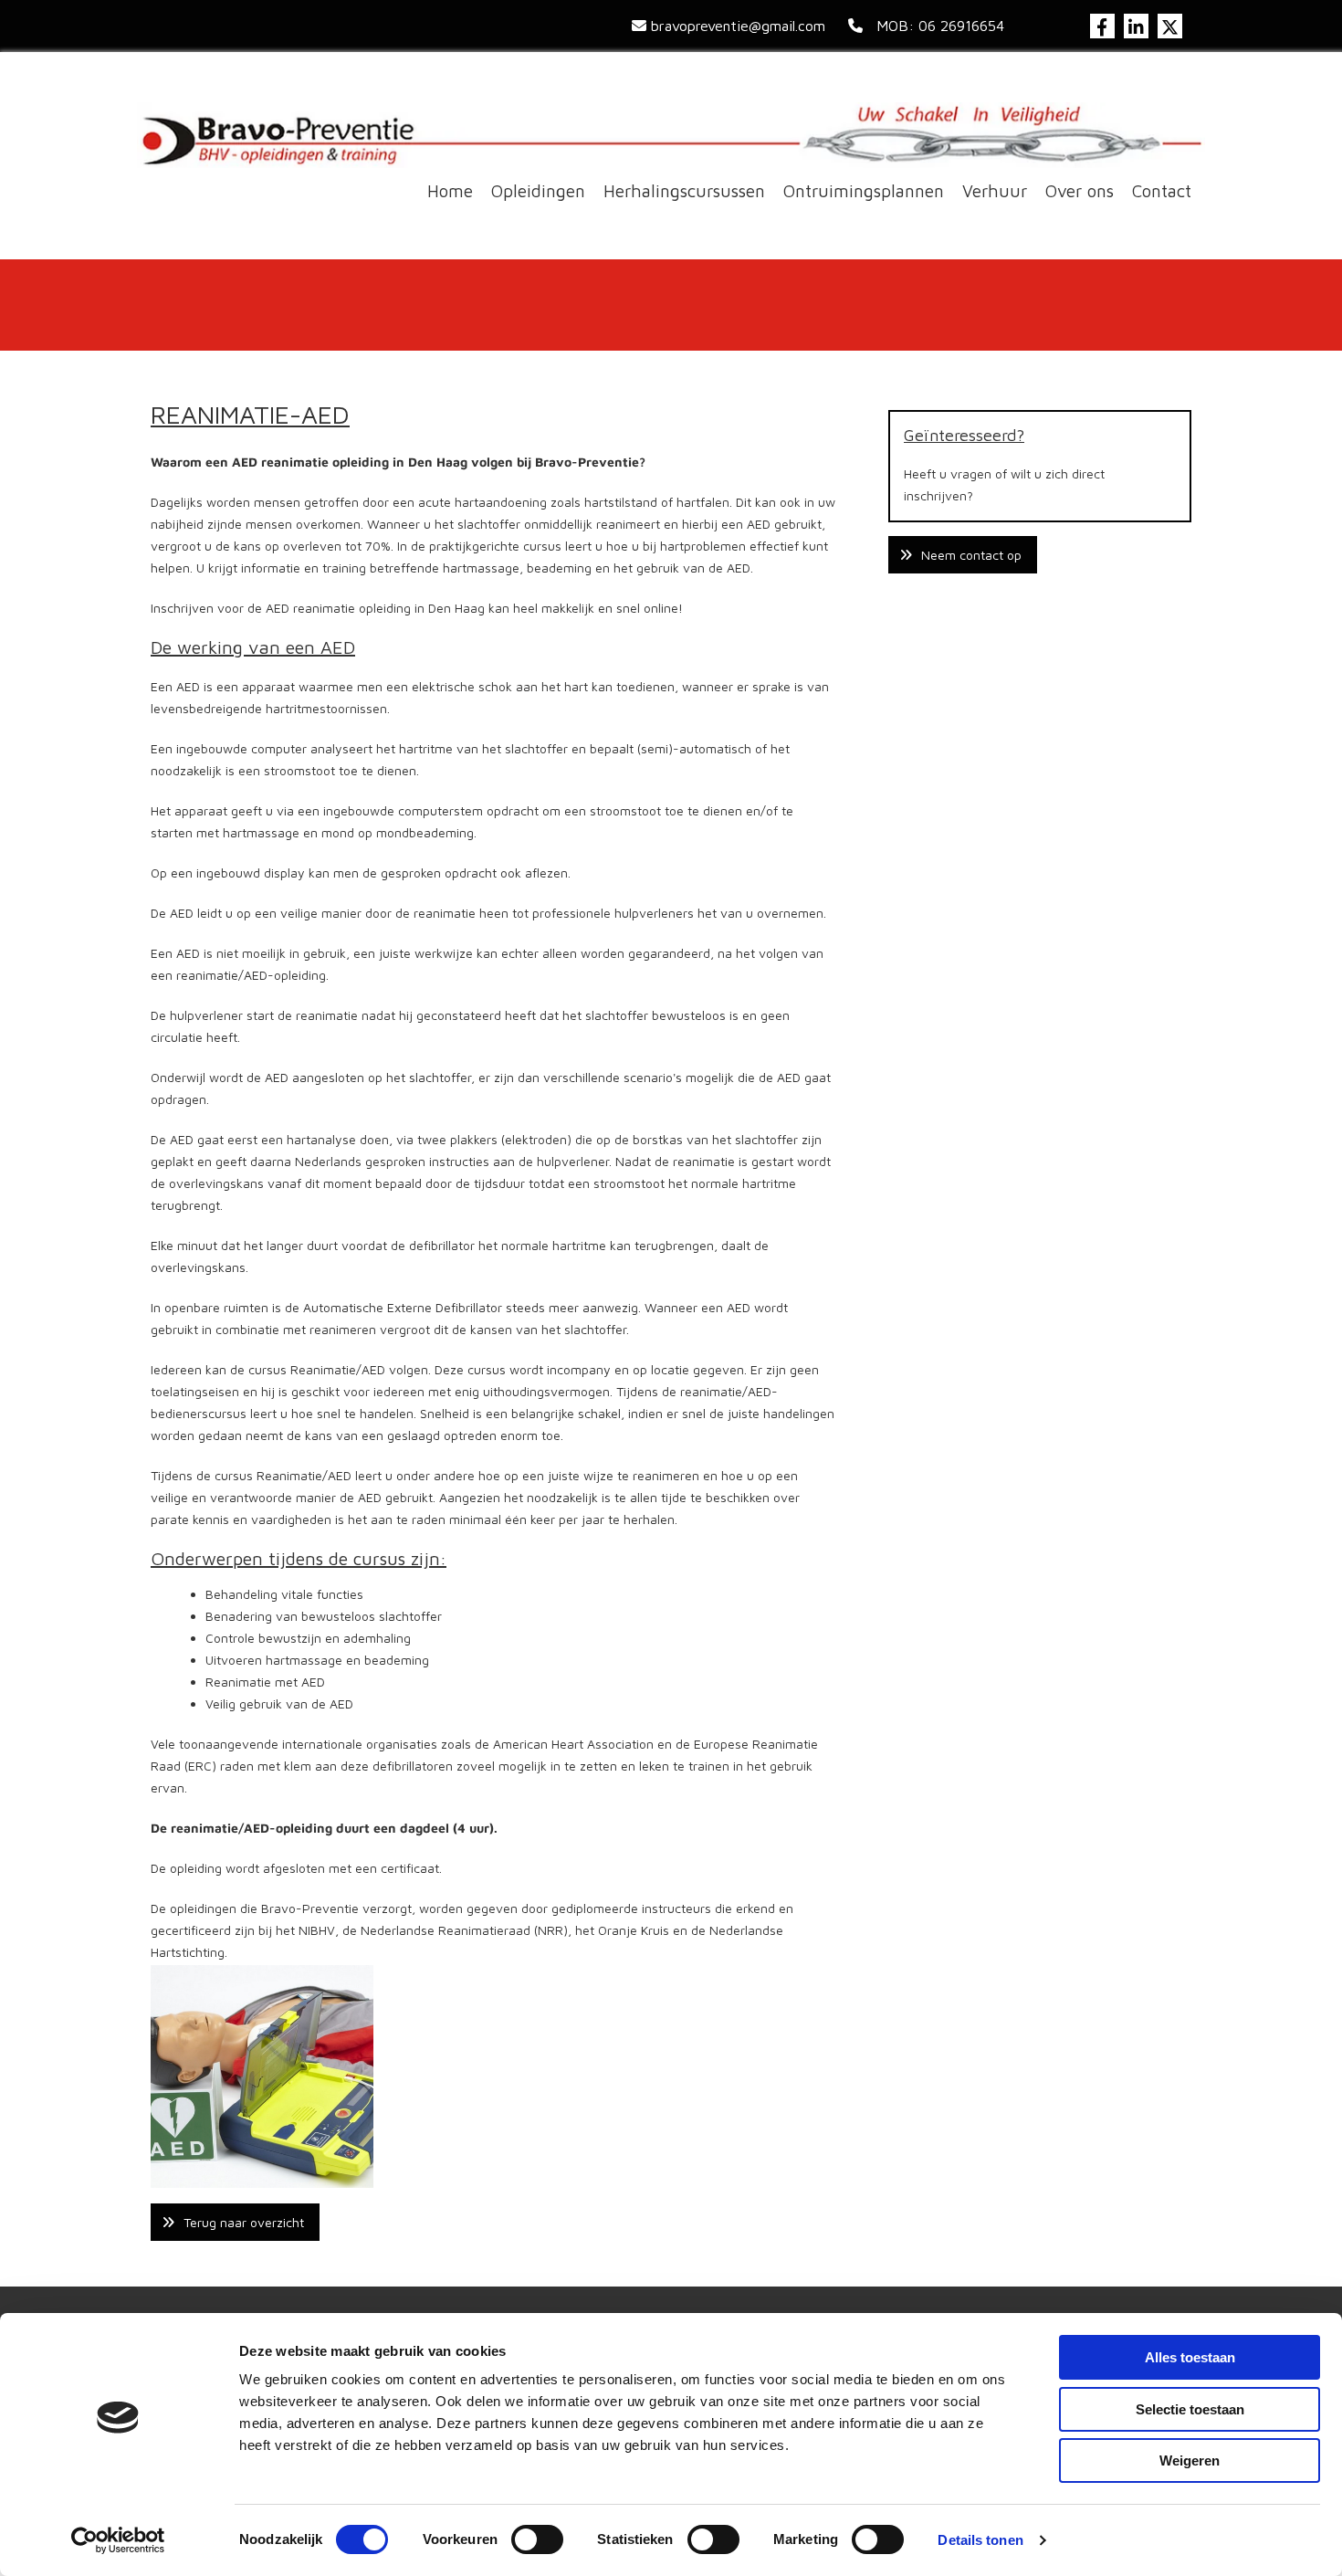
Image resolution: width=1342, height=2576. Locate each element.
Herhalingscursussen (684, 191)
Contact (1162, 191)
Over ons (1080, 191)
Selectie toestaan (1190, 2409)
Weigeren (1190, 2460)
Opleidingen (538, 191)
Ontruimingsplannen (864, 191)
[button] (235, 2222)
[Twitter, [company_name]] (1170, 26)
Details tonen (980, 2540)
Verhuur (995, 191)
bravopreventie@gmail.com (738, 26)
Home (450, 191)
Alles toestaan (1190, 2357)
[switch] (537, 2539)
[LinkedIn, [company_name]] (1136, 26)
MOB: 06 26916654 (936, 26)
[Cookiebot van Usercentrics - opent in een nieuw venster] (118, 2540)
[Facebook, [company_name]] (1102, 26)
